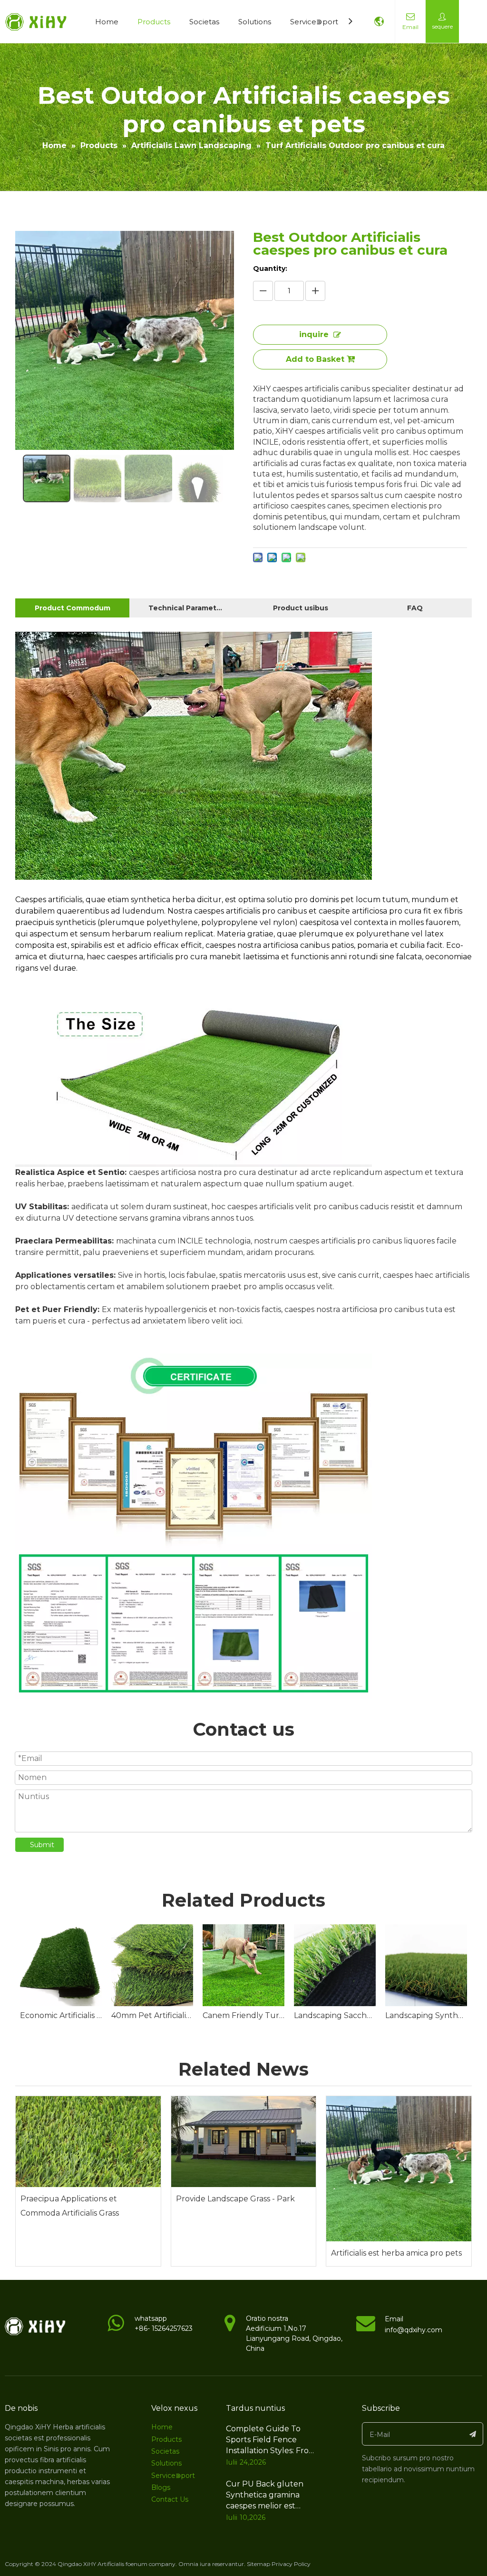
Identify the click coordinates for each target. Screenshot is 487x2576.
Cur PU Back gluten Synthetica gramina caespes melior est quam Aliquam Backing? (265, 2506)
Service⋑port (314, 22)
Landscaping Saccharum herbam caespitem (335, 2015)
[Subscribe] (473, 2434)
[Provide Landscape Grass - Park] (244, 2142)
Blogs (161, 2487)
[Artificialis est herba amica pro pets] (399, 2169)
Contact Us (170, 2499)
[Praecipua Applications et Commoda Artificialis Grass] (88, 2142)
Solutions (255, 22)
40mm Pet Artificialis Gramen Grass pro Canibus (152, 2015)
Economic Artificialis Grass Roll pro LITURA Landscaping (61, 2015)
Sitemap (258, 2564)
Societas (204, 22)
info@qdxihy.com (414, 2330)
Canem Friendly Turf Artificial (243, 2015)
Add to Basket (315, 359)
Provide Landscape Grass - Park (235, 2199)
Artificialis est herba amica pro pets (396, 2253)
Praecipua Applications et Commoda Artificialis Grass (70, 2206)
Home (107, 22)
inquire (314, 334)
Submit (42, 1845)
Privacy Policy (291, 2564)
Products (154, 22)
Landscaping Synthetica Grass (426, 2015)
